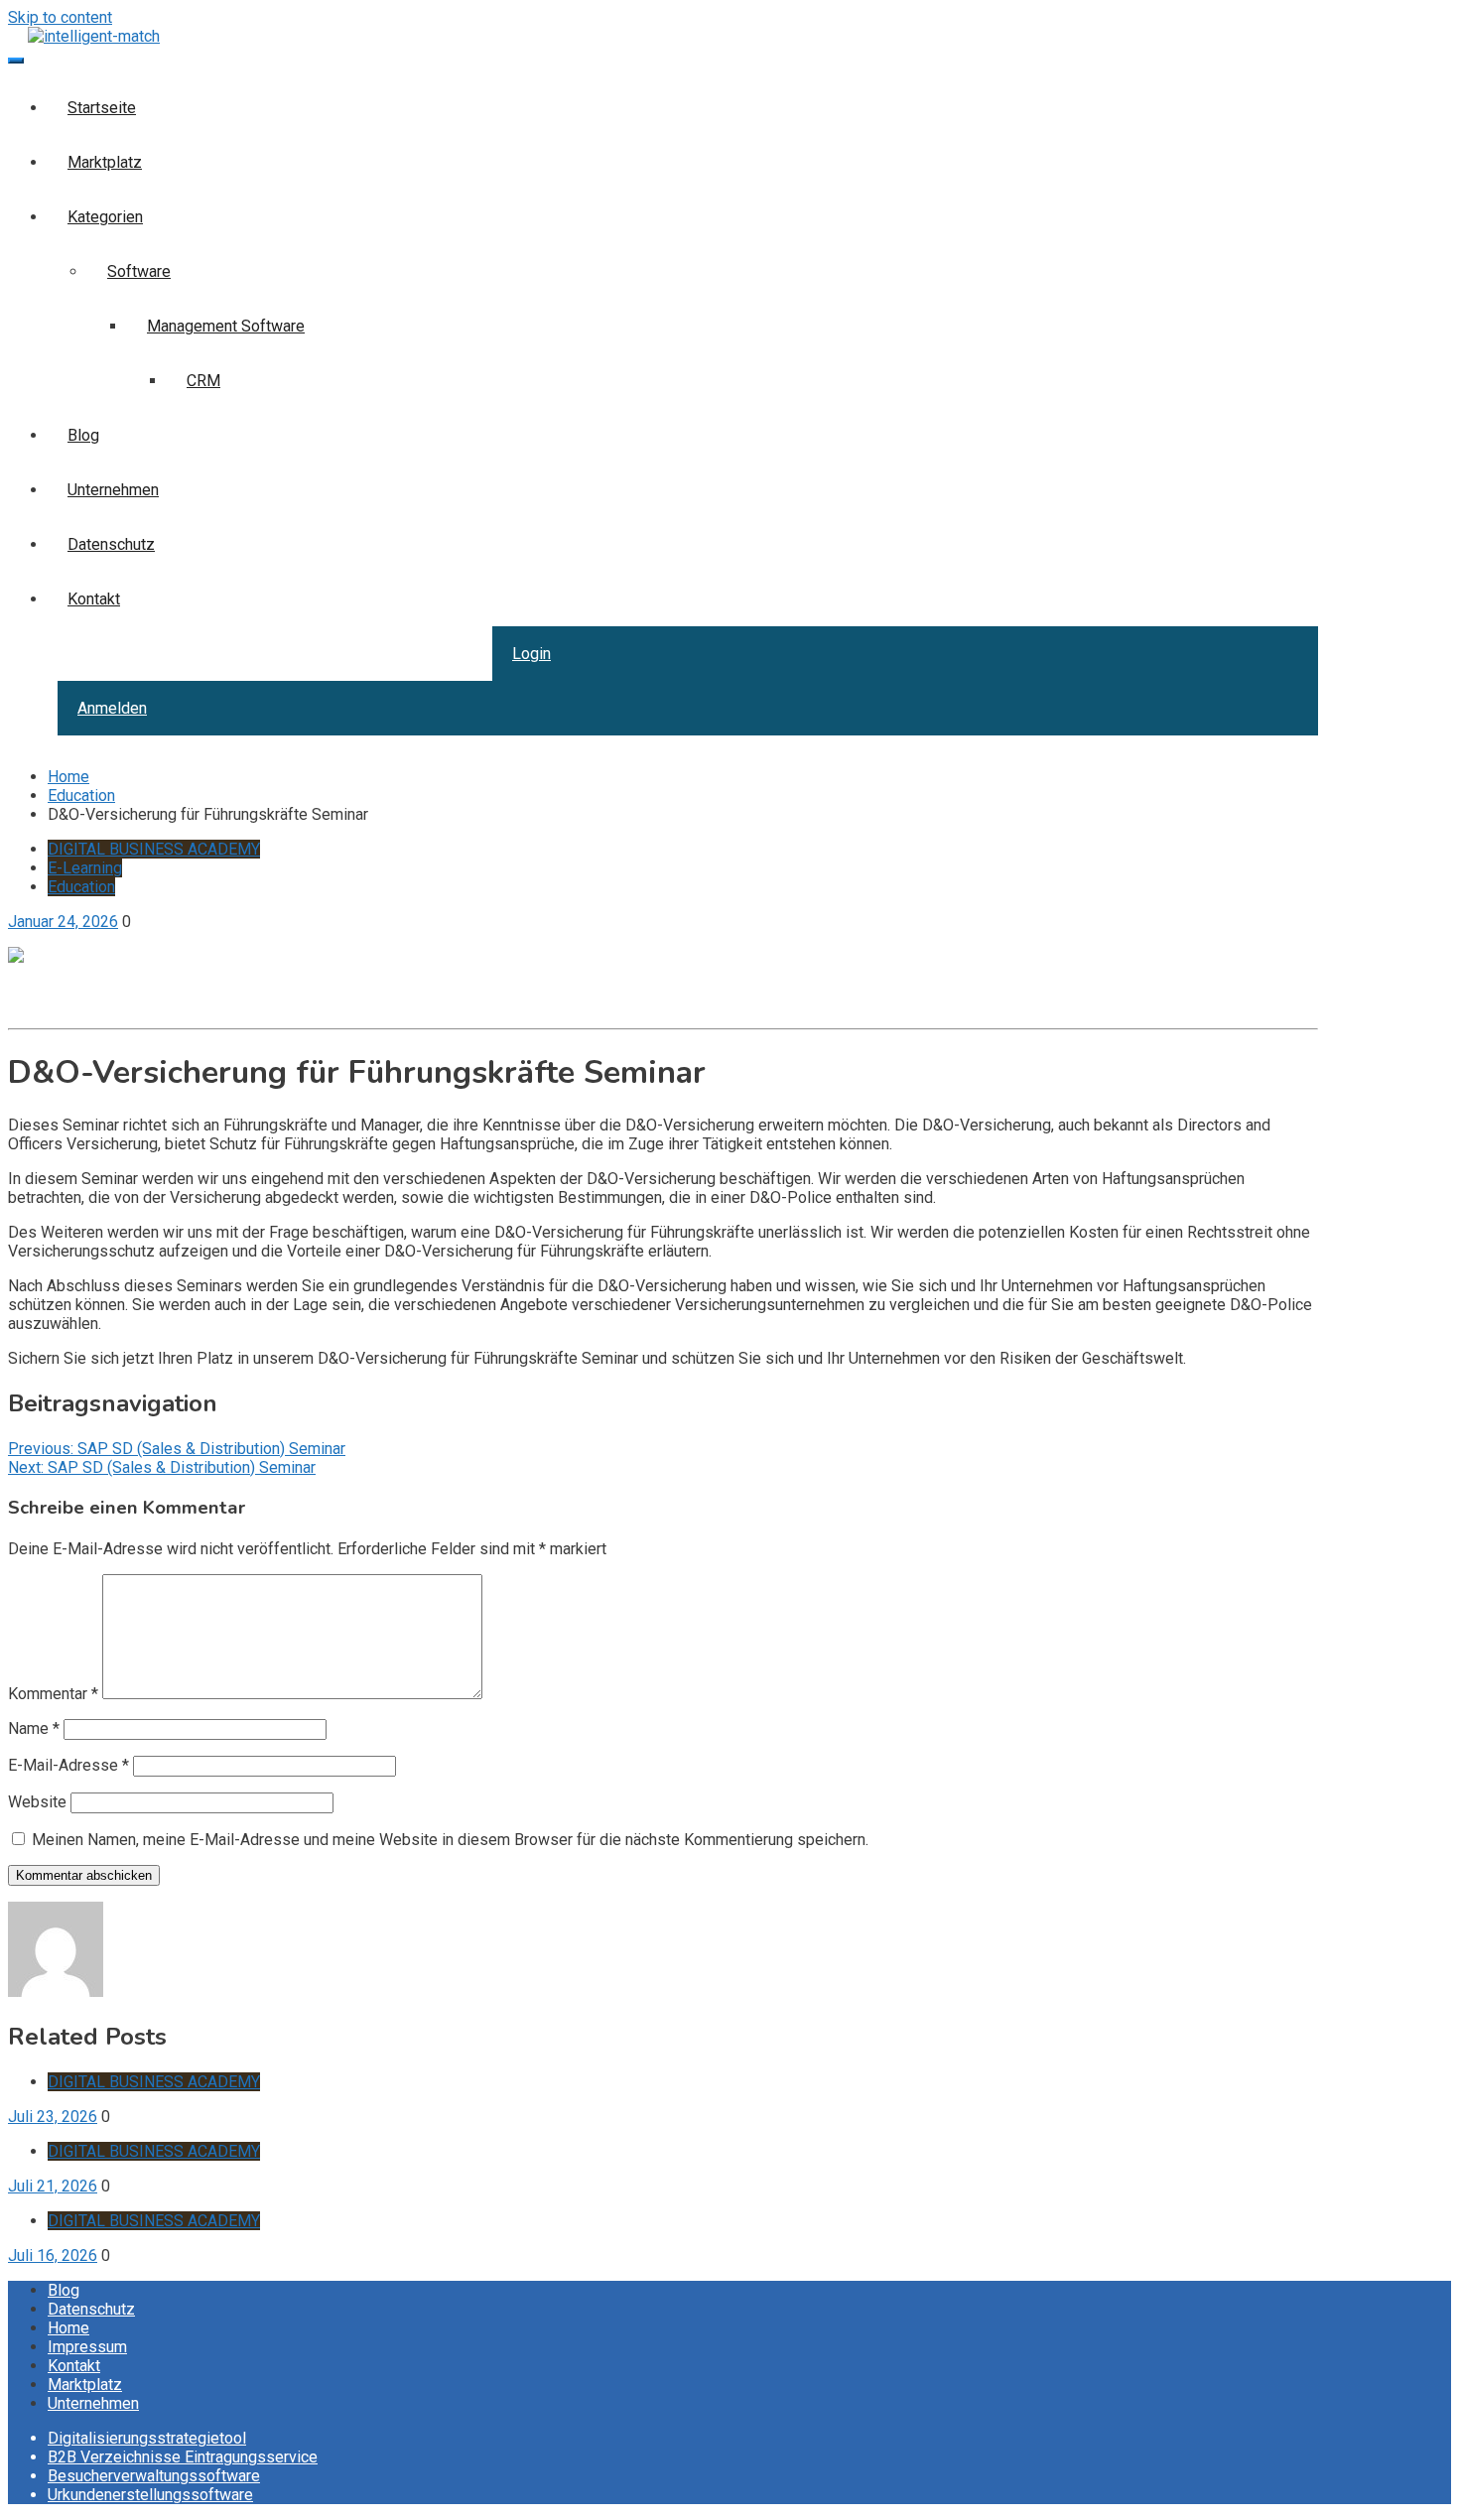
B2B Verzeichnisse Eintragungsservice (183, 2457)
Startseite (102, 108)
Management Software (226, 326)
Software (139, 271)
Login (531, 654)
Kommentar (53, 1694)
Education (81, 887)
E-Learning (85, 868)
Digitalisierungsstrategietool (147, 2438)
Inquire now (48, 1011)
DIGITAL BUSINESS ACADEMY (154, 849)
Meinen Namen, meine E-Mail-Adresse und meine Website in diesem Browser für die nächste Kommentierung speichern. (450, 1840)
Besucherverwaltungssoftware (154, 2476)
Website (37, 1802)
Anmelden (112, 708)
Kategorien (105, 217)
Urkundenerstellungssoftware (150, 2495)
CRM (203, 381)
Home (68, 2328)
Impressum (87, 2347)
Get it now (43, 992)
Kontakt (94, 599)
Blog (83, 435)
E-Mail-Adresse (68, 1765)
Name (34, 1728)
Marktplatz (105, 162)
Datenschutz (111, 544)
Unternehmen (113, 490)
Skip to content (60, 17)
